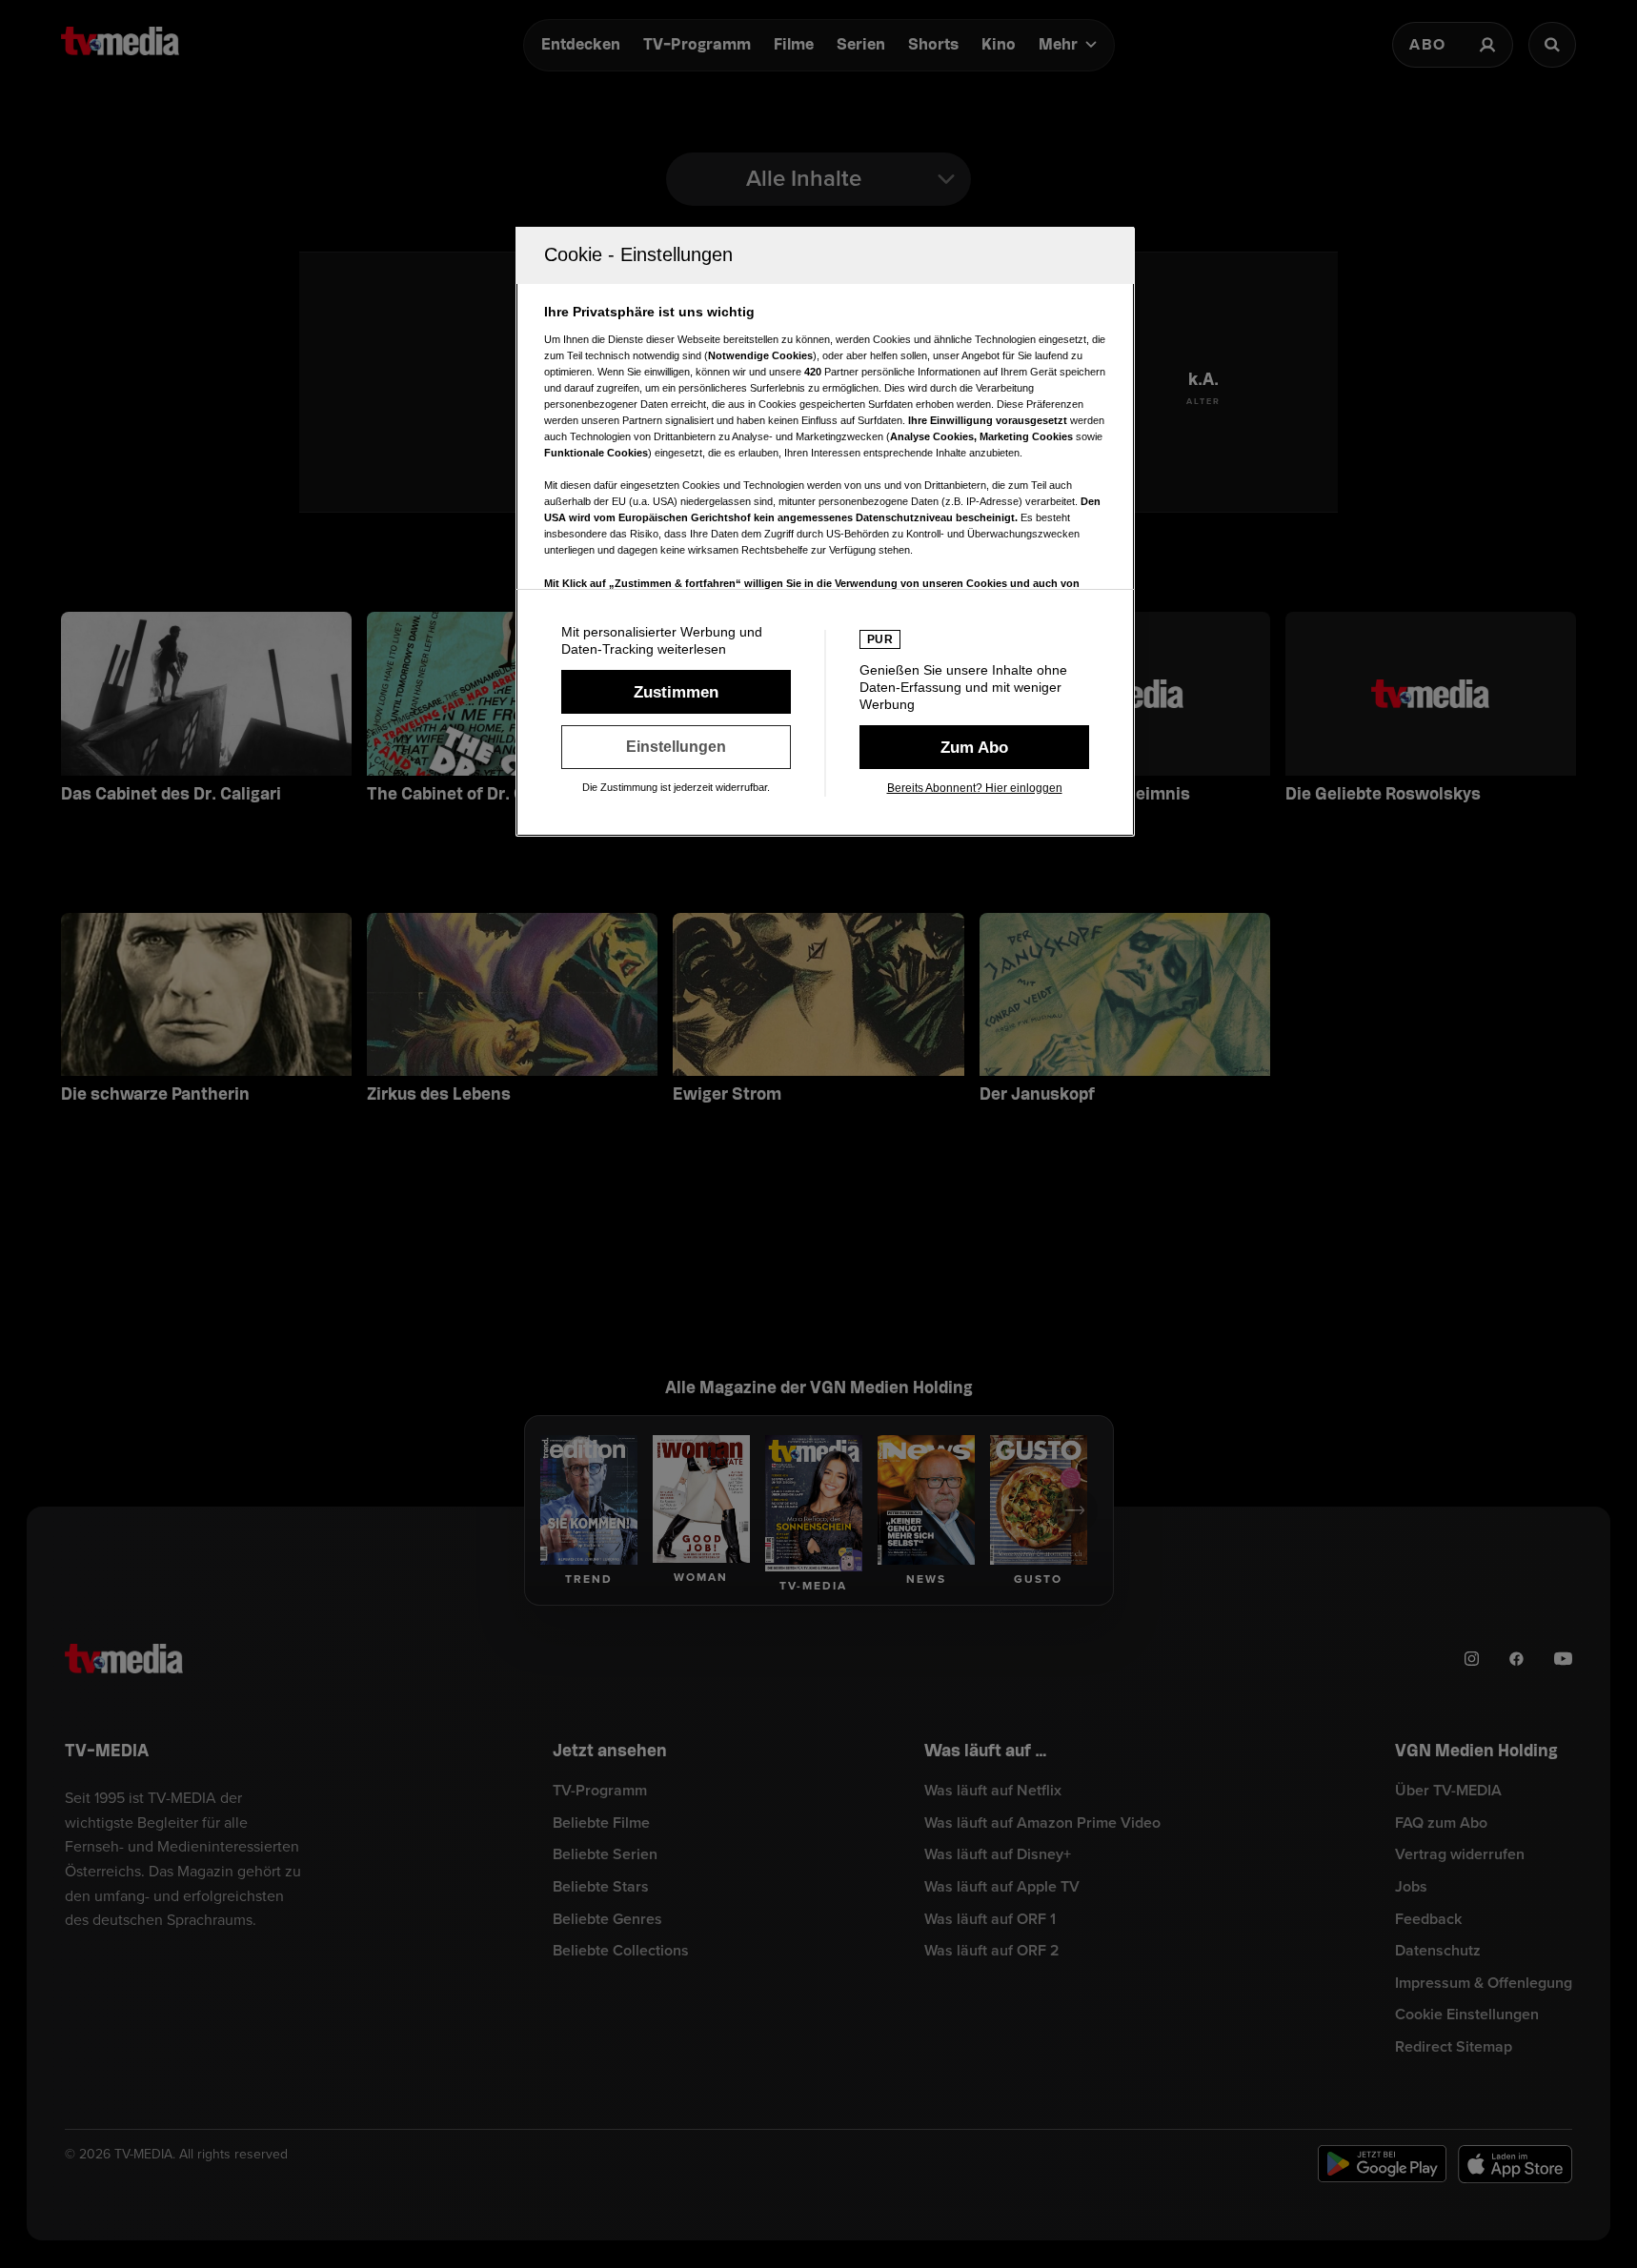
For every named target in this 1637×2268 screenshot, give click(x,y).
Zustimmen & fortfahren (676, 692)
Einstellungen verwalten (676, 747)
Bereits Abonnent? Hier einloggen (975, 788)
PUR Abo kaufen (974, 747)
